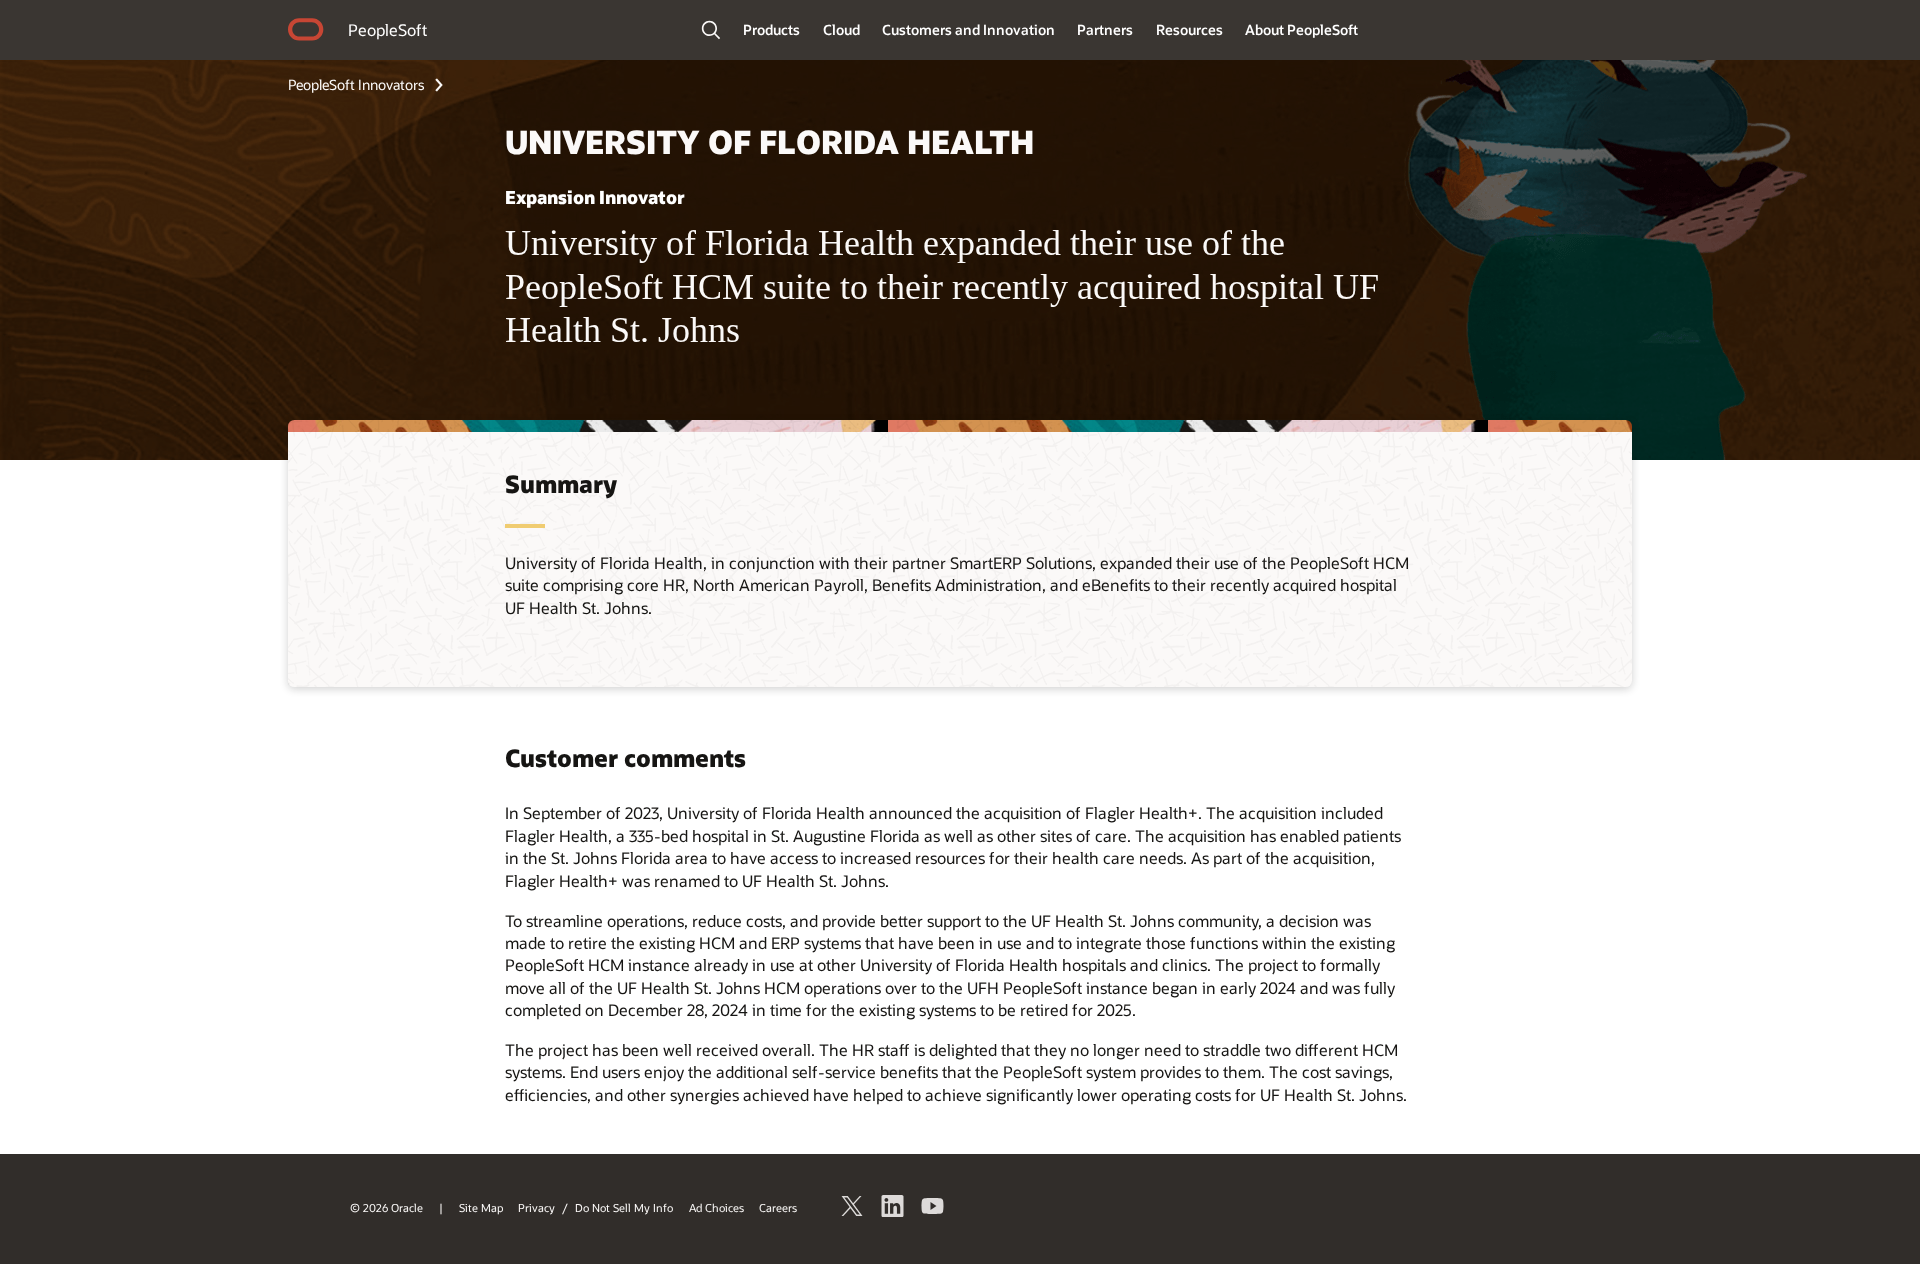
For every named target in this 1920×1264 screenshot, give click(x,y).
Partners (1105, 29)
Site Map (481, 1207)
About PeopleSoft (1301, 29)
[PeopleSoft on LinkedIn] (893, 1209)
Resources (1189, 29)
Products (771, 29)
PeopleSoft (387, 29)
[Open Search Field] (711, 30)
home (306, 32)
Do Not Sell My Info (624, 1207)
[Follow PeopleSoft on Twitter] (853, 1209)
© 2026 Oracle (386, 1207)
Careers (778, 1207)
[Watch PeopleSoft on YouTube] (933, 1209)
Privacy (536, 1207)
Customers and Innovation (968, 29)
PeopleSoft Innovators (356, 84)
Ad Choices (716, 1207)
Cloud (841, 29)
